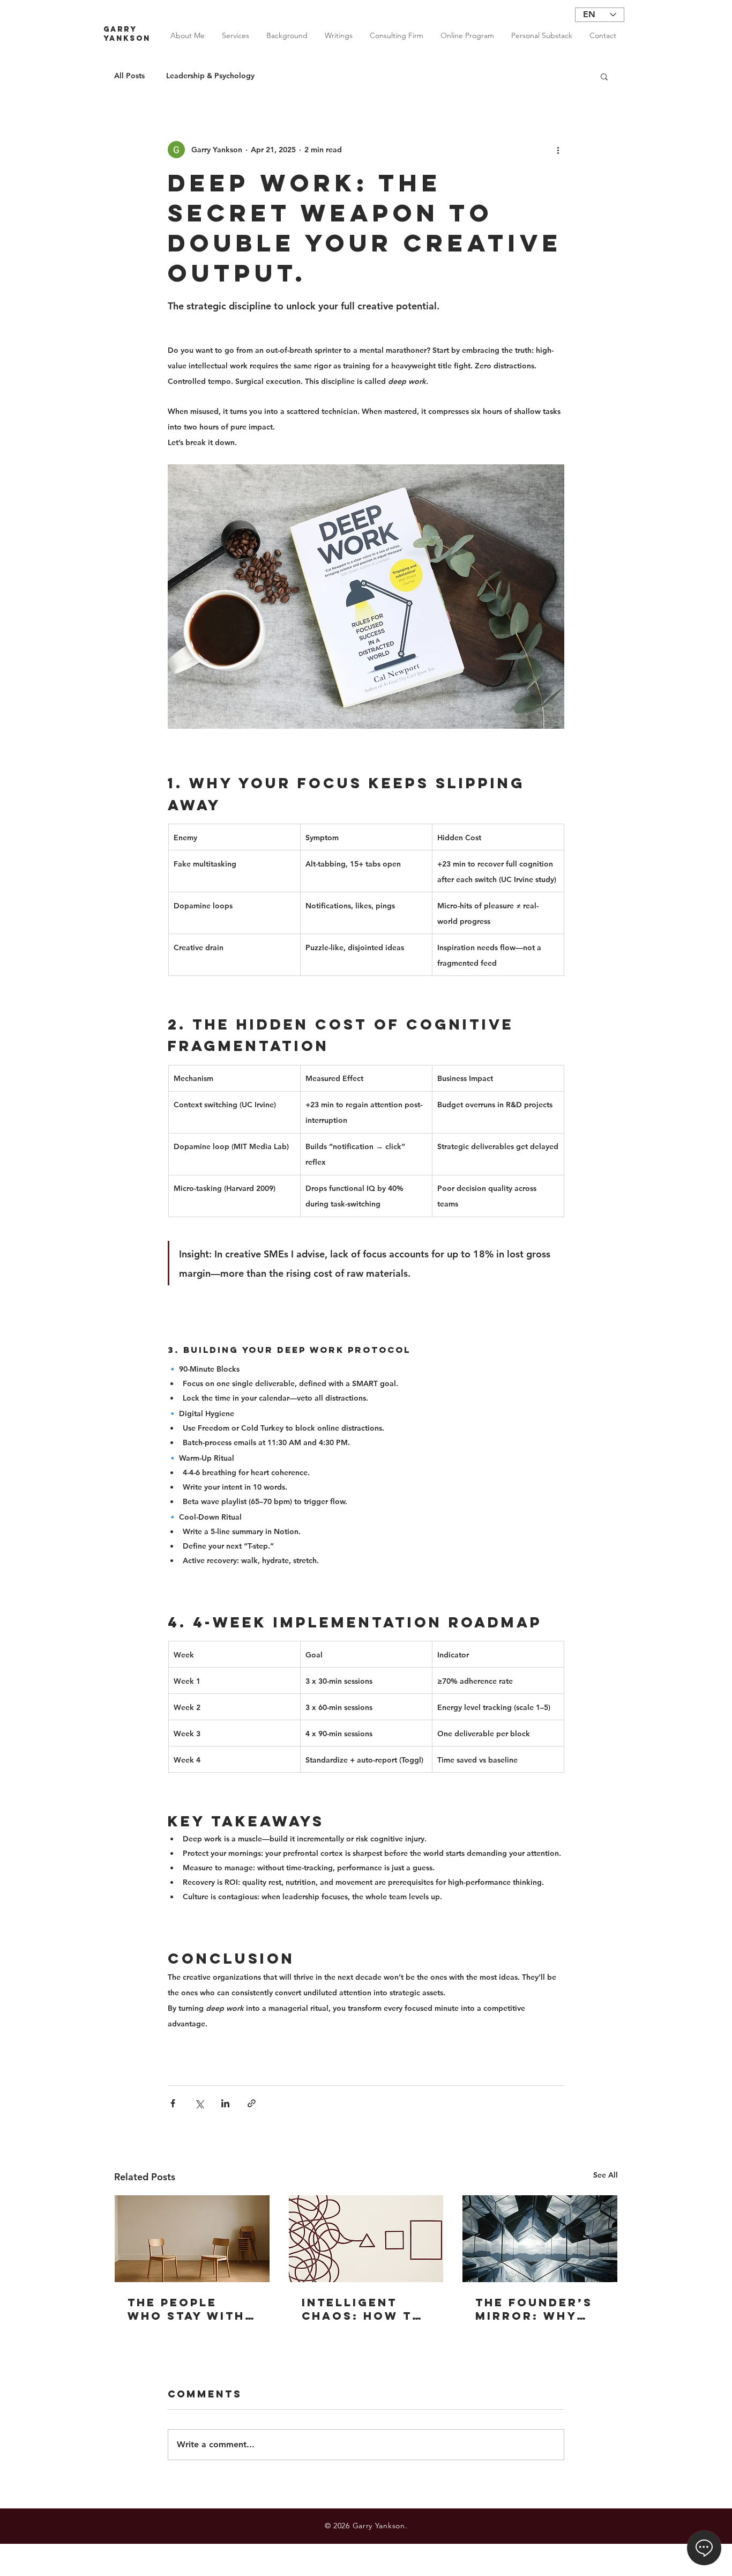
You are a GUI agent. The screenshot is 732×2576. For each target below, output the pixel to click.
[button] (604, 76)
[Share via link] (252, 2103)
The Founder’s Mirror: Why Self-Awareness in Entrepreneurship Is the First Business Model (539, 2309)
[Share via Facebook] (173, 2103)
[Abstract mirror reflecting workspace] (540, 2239)
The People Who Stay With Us (186, 2309)
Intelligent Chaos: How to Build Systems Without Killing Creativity (363, 2309)
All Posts (129, 76)
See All (606, 2175)
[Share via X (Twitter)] (199, 2103)
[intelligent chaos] (366, 2239)
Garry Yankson (127, 34)
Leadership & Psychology (210, 76)
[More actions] (558, 150)
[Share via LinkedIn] (225, 2103)
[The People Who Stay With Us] (192, 2239)
